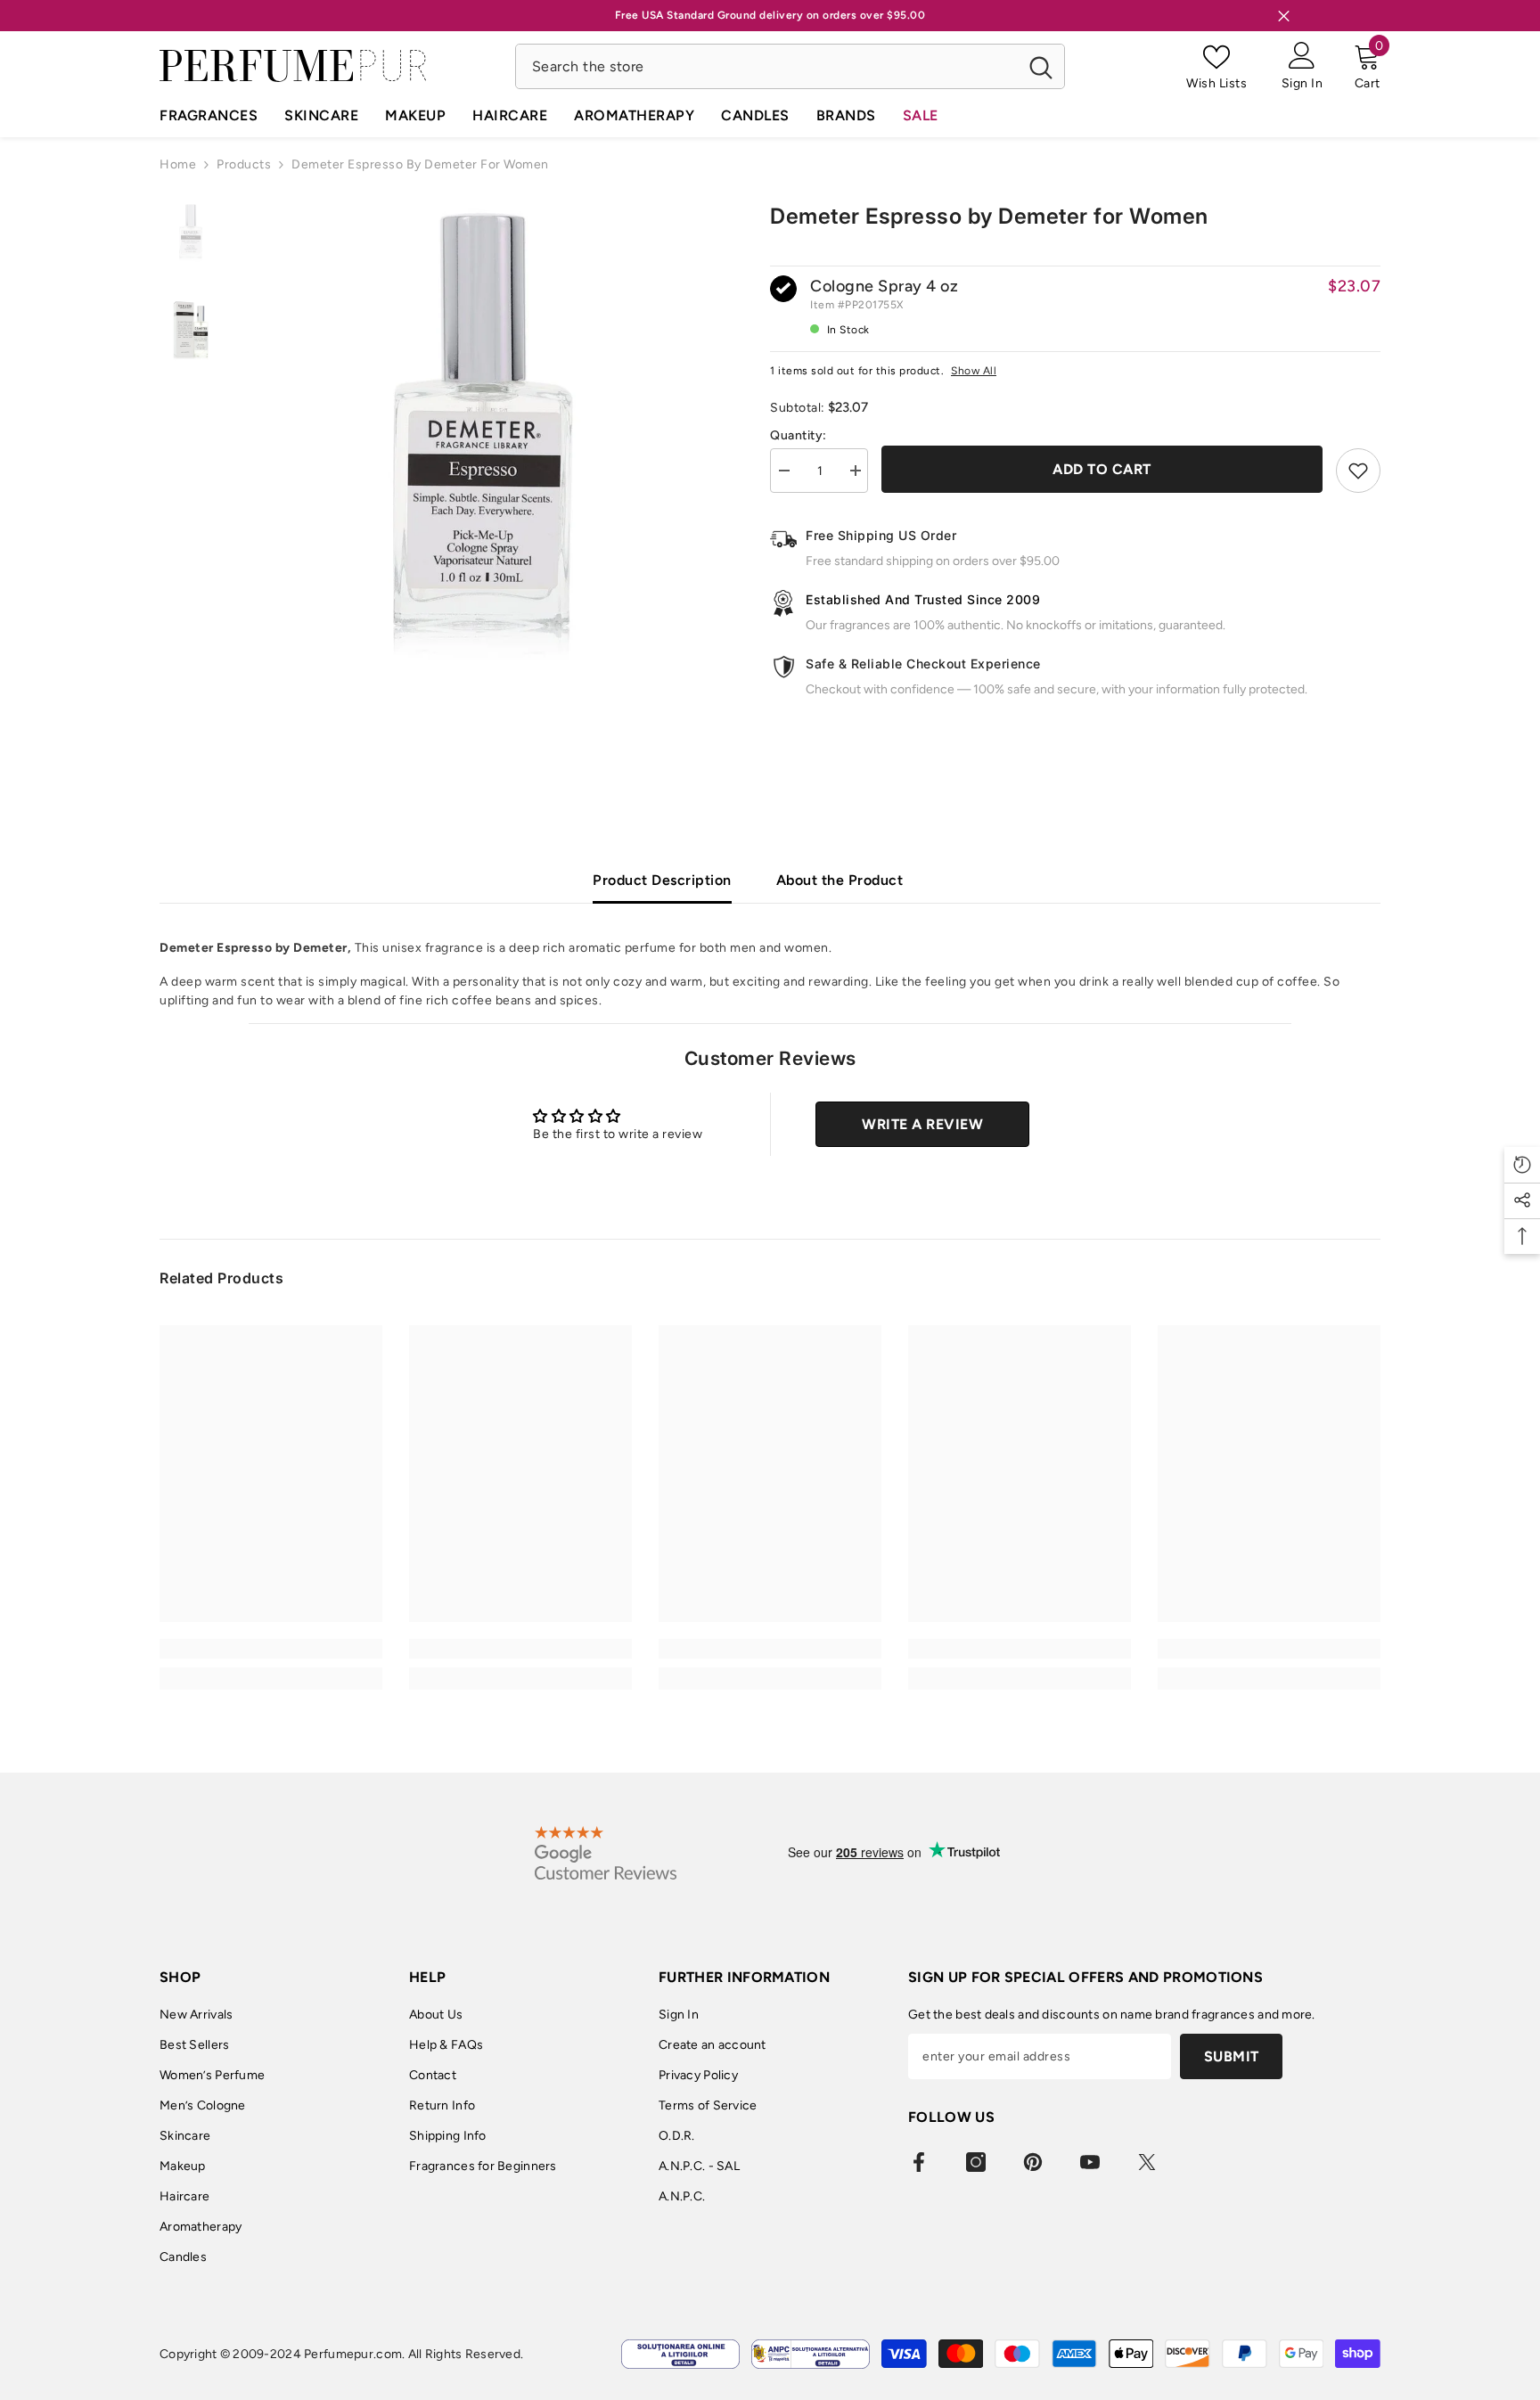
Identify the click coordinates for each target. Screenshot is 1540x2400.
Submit (1232, 2056)
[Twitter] (1147, 2162)
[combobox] (767, 66)
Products (244, 164)
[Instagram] (976, 2162)
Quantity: (799, 435)
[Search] (790, 66)
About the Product (840, 880)
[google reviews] (606, 1853)
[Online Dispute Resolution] (680, 2354)
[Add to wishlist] (1358, 471)
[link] (271, 1649)
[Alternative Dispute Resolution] (811, 2354)
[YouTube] (1090, 2162)
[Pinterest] (1033, 2162)
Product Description (662, 880)
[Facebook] (919, 2162)
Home (178, 164)
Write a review (922, 1124)
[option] (483, 437)
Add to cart (1102, 469)
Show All (974, 371)
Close (1284, 16)
